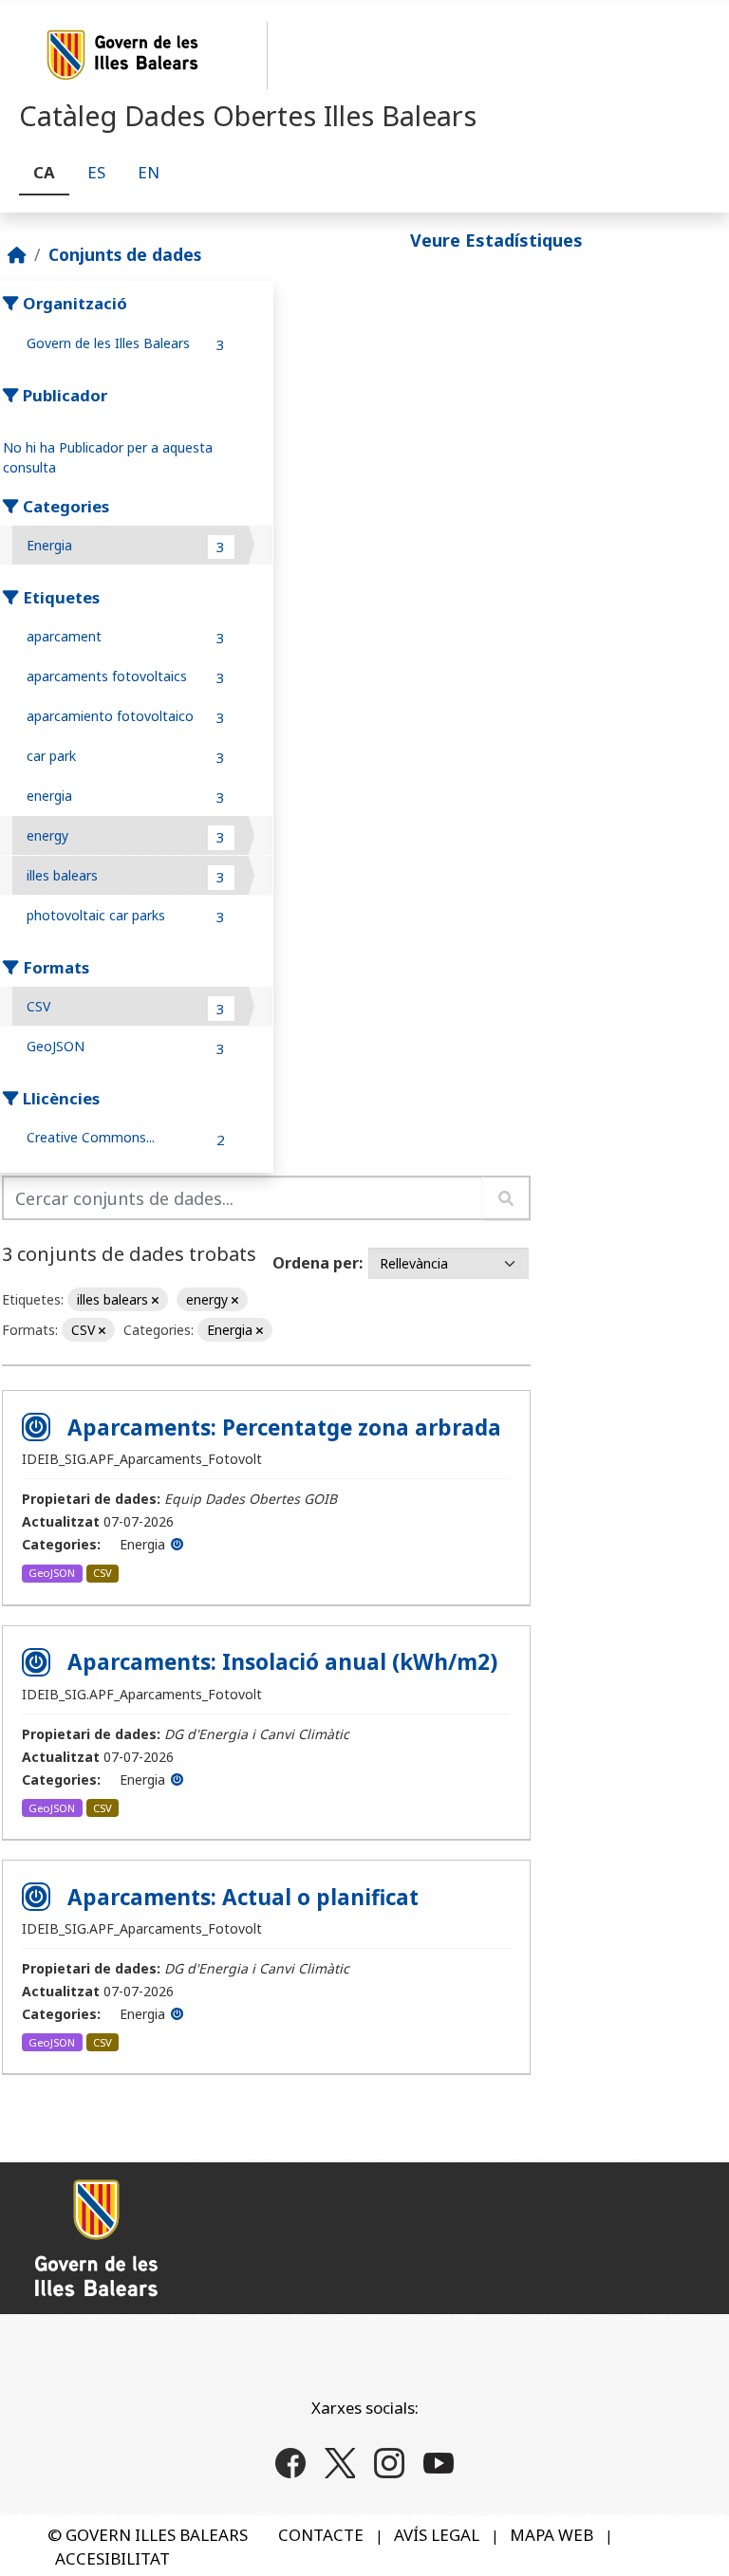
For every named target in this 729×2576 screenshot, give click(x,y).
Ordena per (316, 1263)
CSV (103, 1573)
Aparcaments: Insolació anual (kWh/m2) (282, 1662)
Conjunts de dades (125, 254)
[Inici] (17, 254)
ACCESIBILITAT (112, 2558)
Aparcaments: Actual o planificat (243, 1897)
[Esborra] (155, 1300)
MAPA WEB (551, 2535)
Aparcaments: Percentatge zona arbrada (284, 1427)
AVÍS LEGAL (437, 2535)
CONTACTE (321, 2535)
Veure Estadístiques (496, 240)
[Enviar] (506, 1198)
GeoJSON (52, 1573)
